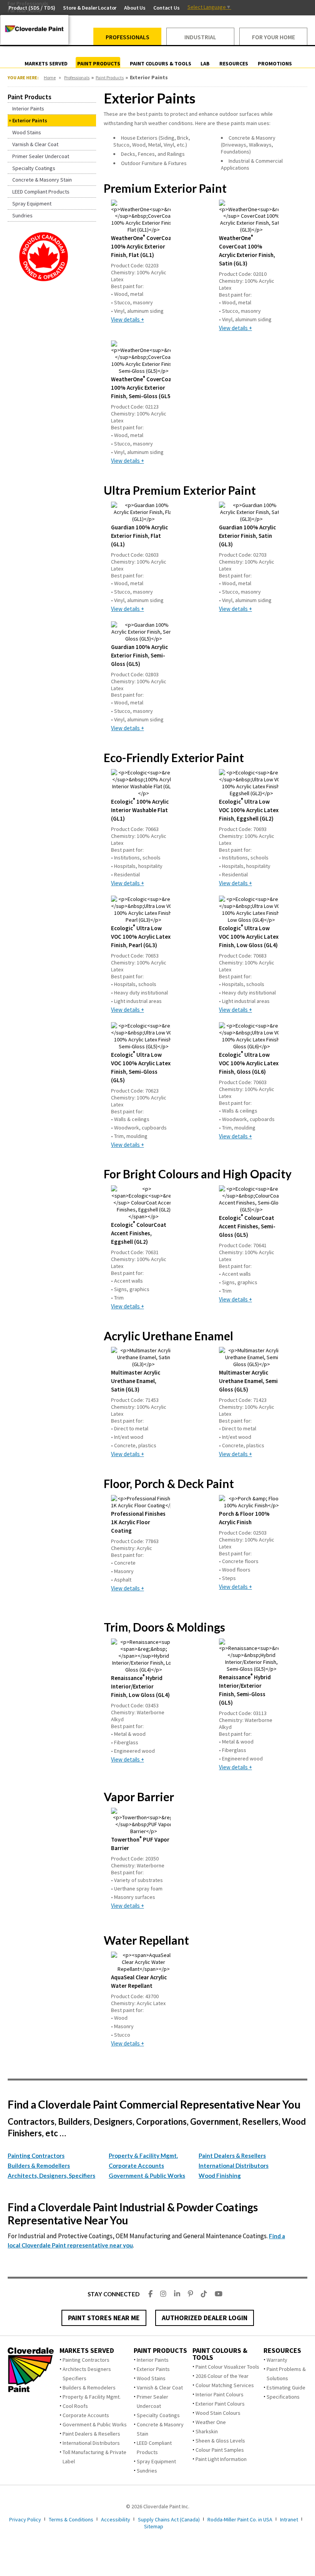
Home (50, 78)
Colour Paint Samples (220, 2450)
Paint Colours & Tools (220, 2354)
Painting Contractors (36, 2156)
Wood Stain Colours (218, 2413)
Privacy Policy (25, 2519)
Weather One (211, 2422)
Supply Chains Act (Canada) (169, 2519)
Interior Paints (153, 2360)
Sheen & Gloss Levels (220, 2441)
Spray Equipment (156, 2461)
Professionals (77, 78)
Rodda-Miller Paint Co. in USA (240, 2519)
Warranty (277, 2360)
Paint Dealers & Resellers (232, 2156)
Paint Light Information (221, 2459)
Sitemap (154, 2526)
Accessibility (116, 2519)
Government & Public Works (147, 2176)
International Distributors (234, 2166)
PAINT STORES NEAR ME (104, 2318)
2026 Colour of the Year (222, 2376)
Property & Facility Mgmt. (143, 2156)
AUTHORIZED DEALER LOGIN (205, 2318)
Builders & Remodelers (89, 2387)
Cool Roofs (75, 2406)
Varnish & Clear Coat (160, 2387)
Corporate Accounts (136, 2166)
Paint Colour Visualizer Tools (227, 2367)
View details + (128, 319)
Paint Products (110, 78)
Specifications (283, 2397)
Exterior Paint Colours (220, 2404)
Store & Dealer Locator (90, 8)
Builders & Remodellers (39, 2166)
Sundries (147, 2471)
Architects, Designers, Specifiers (51, 2176)
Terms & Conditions (71, 2519)
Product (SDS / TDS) (32, 8)
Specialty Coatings (158, 2415)
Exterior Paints (153, 2369)
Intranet (289, 2519)
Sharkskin (207, 2431)
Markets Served (87, 2351)
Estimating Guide (286, 2387)
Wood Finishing (220, 2176)
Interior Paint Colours (220, 2394)
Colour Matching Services (225, 2385)
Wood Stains (151, 2378)
